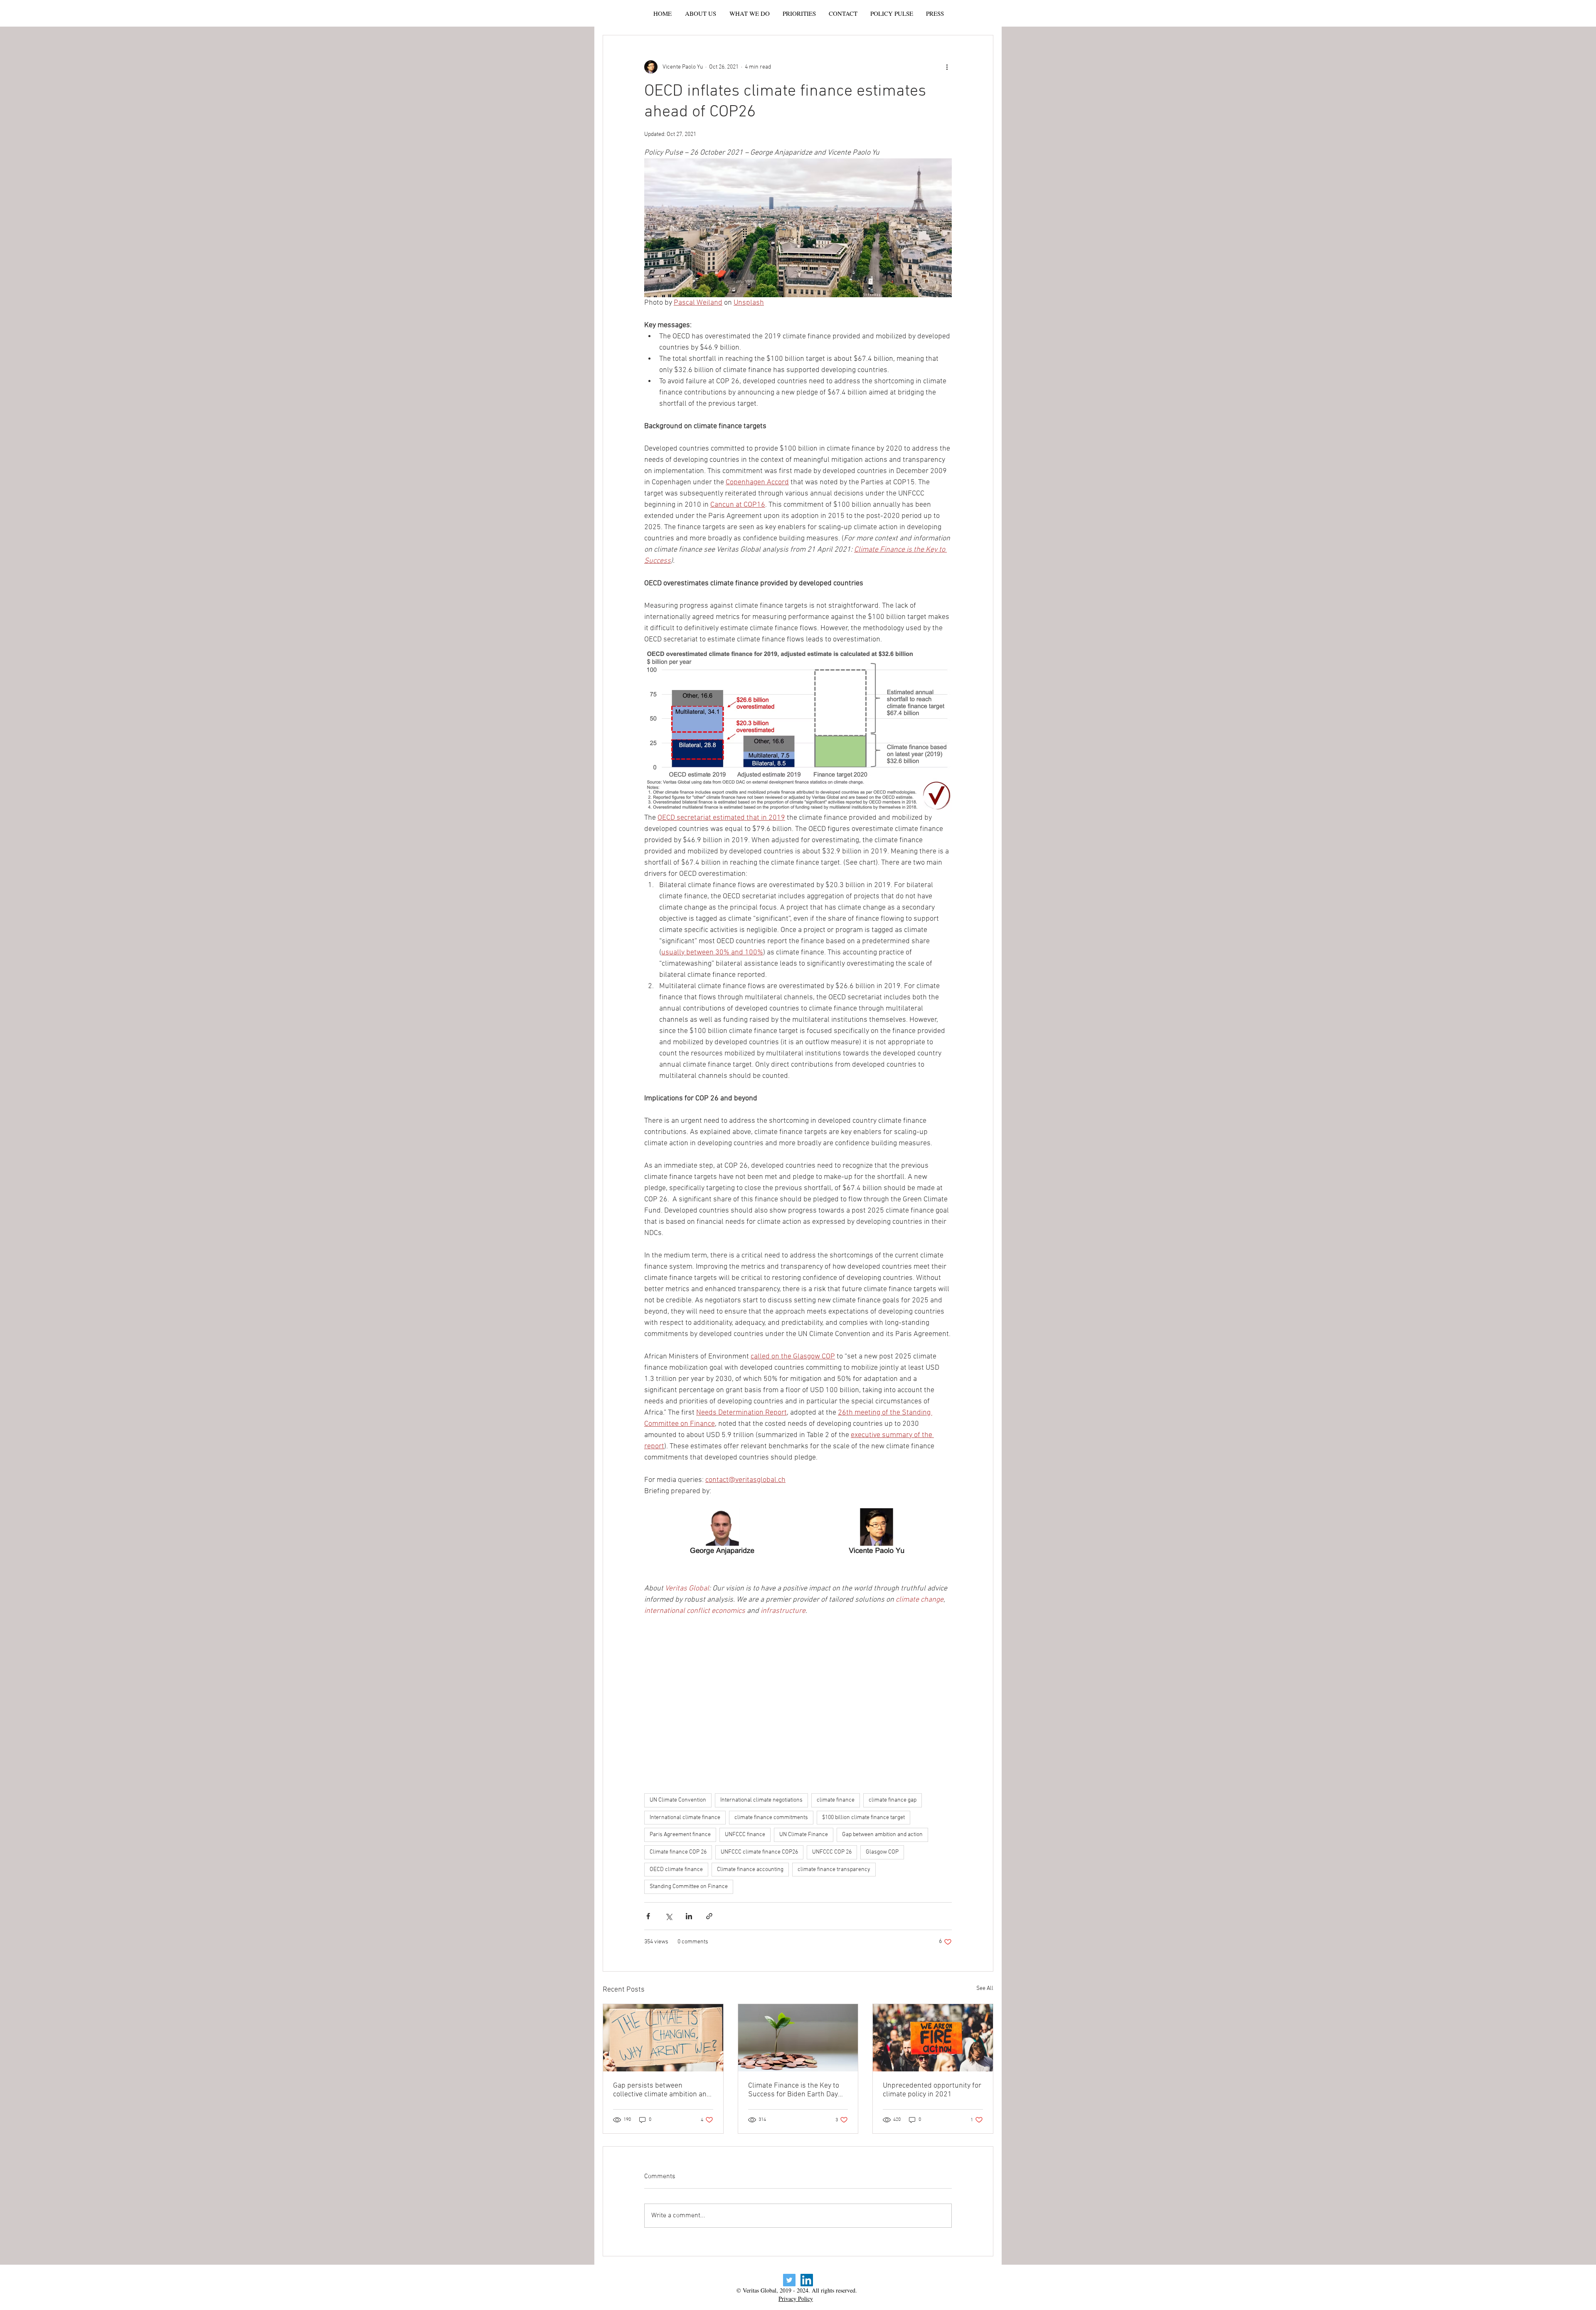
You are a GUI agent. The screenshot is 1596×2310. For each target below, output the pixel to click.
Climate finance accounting (750, 1870)
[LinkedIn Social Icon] (807, 2280)
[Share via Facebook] (648, 1916)
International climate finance (685, 1818)
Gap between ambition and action (882, 1835)
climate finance (836, 1800)
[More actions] (947, 67)
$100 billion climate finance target (863, 1818)
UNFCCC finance (745, 1835)
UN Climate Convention (678, 1800)
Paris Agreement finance (680, 1835)
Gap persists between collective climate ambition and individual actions (662, 2090)
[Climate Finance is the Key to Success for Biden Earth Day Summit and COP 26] (798, 2038)
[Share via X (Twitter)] (669, 1916)
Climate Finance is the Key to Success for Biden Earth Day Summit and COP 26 (794, 2090)
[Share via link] (709, 1916)
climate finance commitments (771, 1818)
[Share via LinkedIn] (689, 1916)
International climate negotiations (761, 1800)
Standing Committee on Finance (689, 1887)
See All (985, 1988)
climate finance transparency (834, 1870)
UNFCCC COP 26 (832, 1852)
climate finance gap (893, 1800)
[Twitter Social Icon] (789, 2280)
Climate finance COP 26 (678, 1852)
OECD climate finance (676, 1870)
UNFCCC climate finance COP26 (759, 1852)
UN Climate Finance (804, 1835)
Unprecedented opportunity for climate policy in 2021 (932, 2090)
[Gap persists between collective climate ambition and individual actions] (663, 2038)
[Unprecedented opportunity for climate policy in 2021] (933, 2038)
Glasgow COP (882, 1852)
